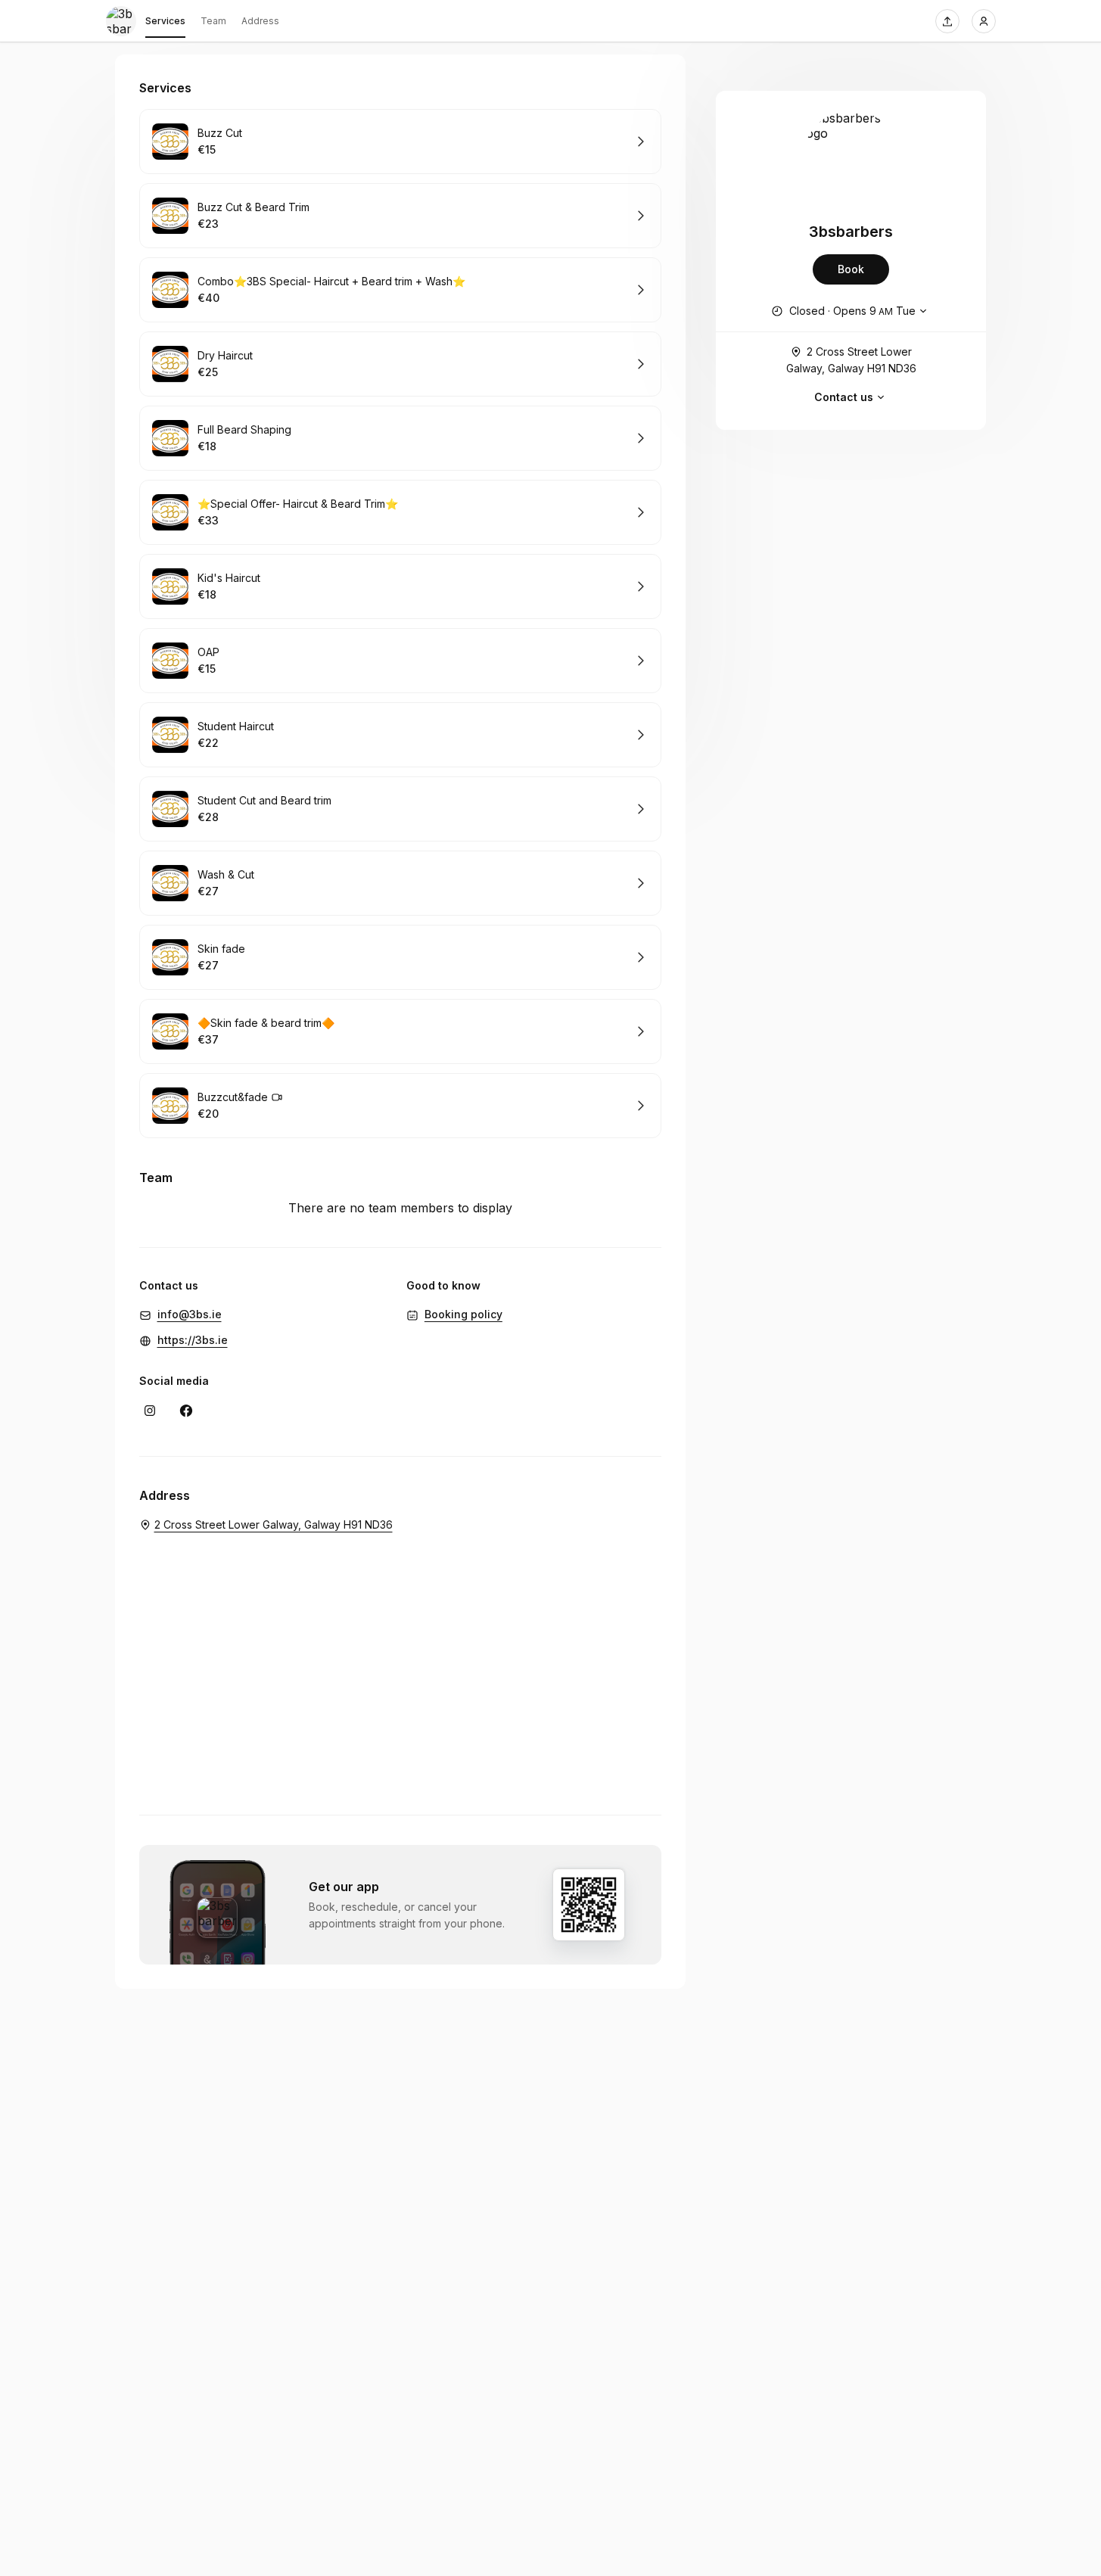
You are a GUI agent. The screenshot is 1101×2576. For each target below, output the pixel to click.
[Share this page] (947, 21)
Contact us (844, 397)
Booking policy (463, 1314)
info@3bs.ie (190, 1314)
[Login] (984, 21)
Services (165, 21)
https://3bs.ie (193, 1340)
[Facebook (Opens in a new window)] (186, 1411)
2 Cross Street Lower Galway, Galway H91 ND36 (851, 360)
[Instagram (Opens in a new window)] (150, 1411)
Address (260, 21)
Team (213, 21)
